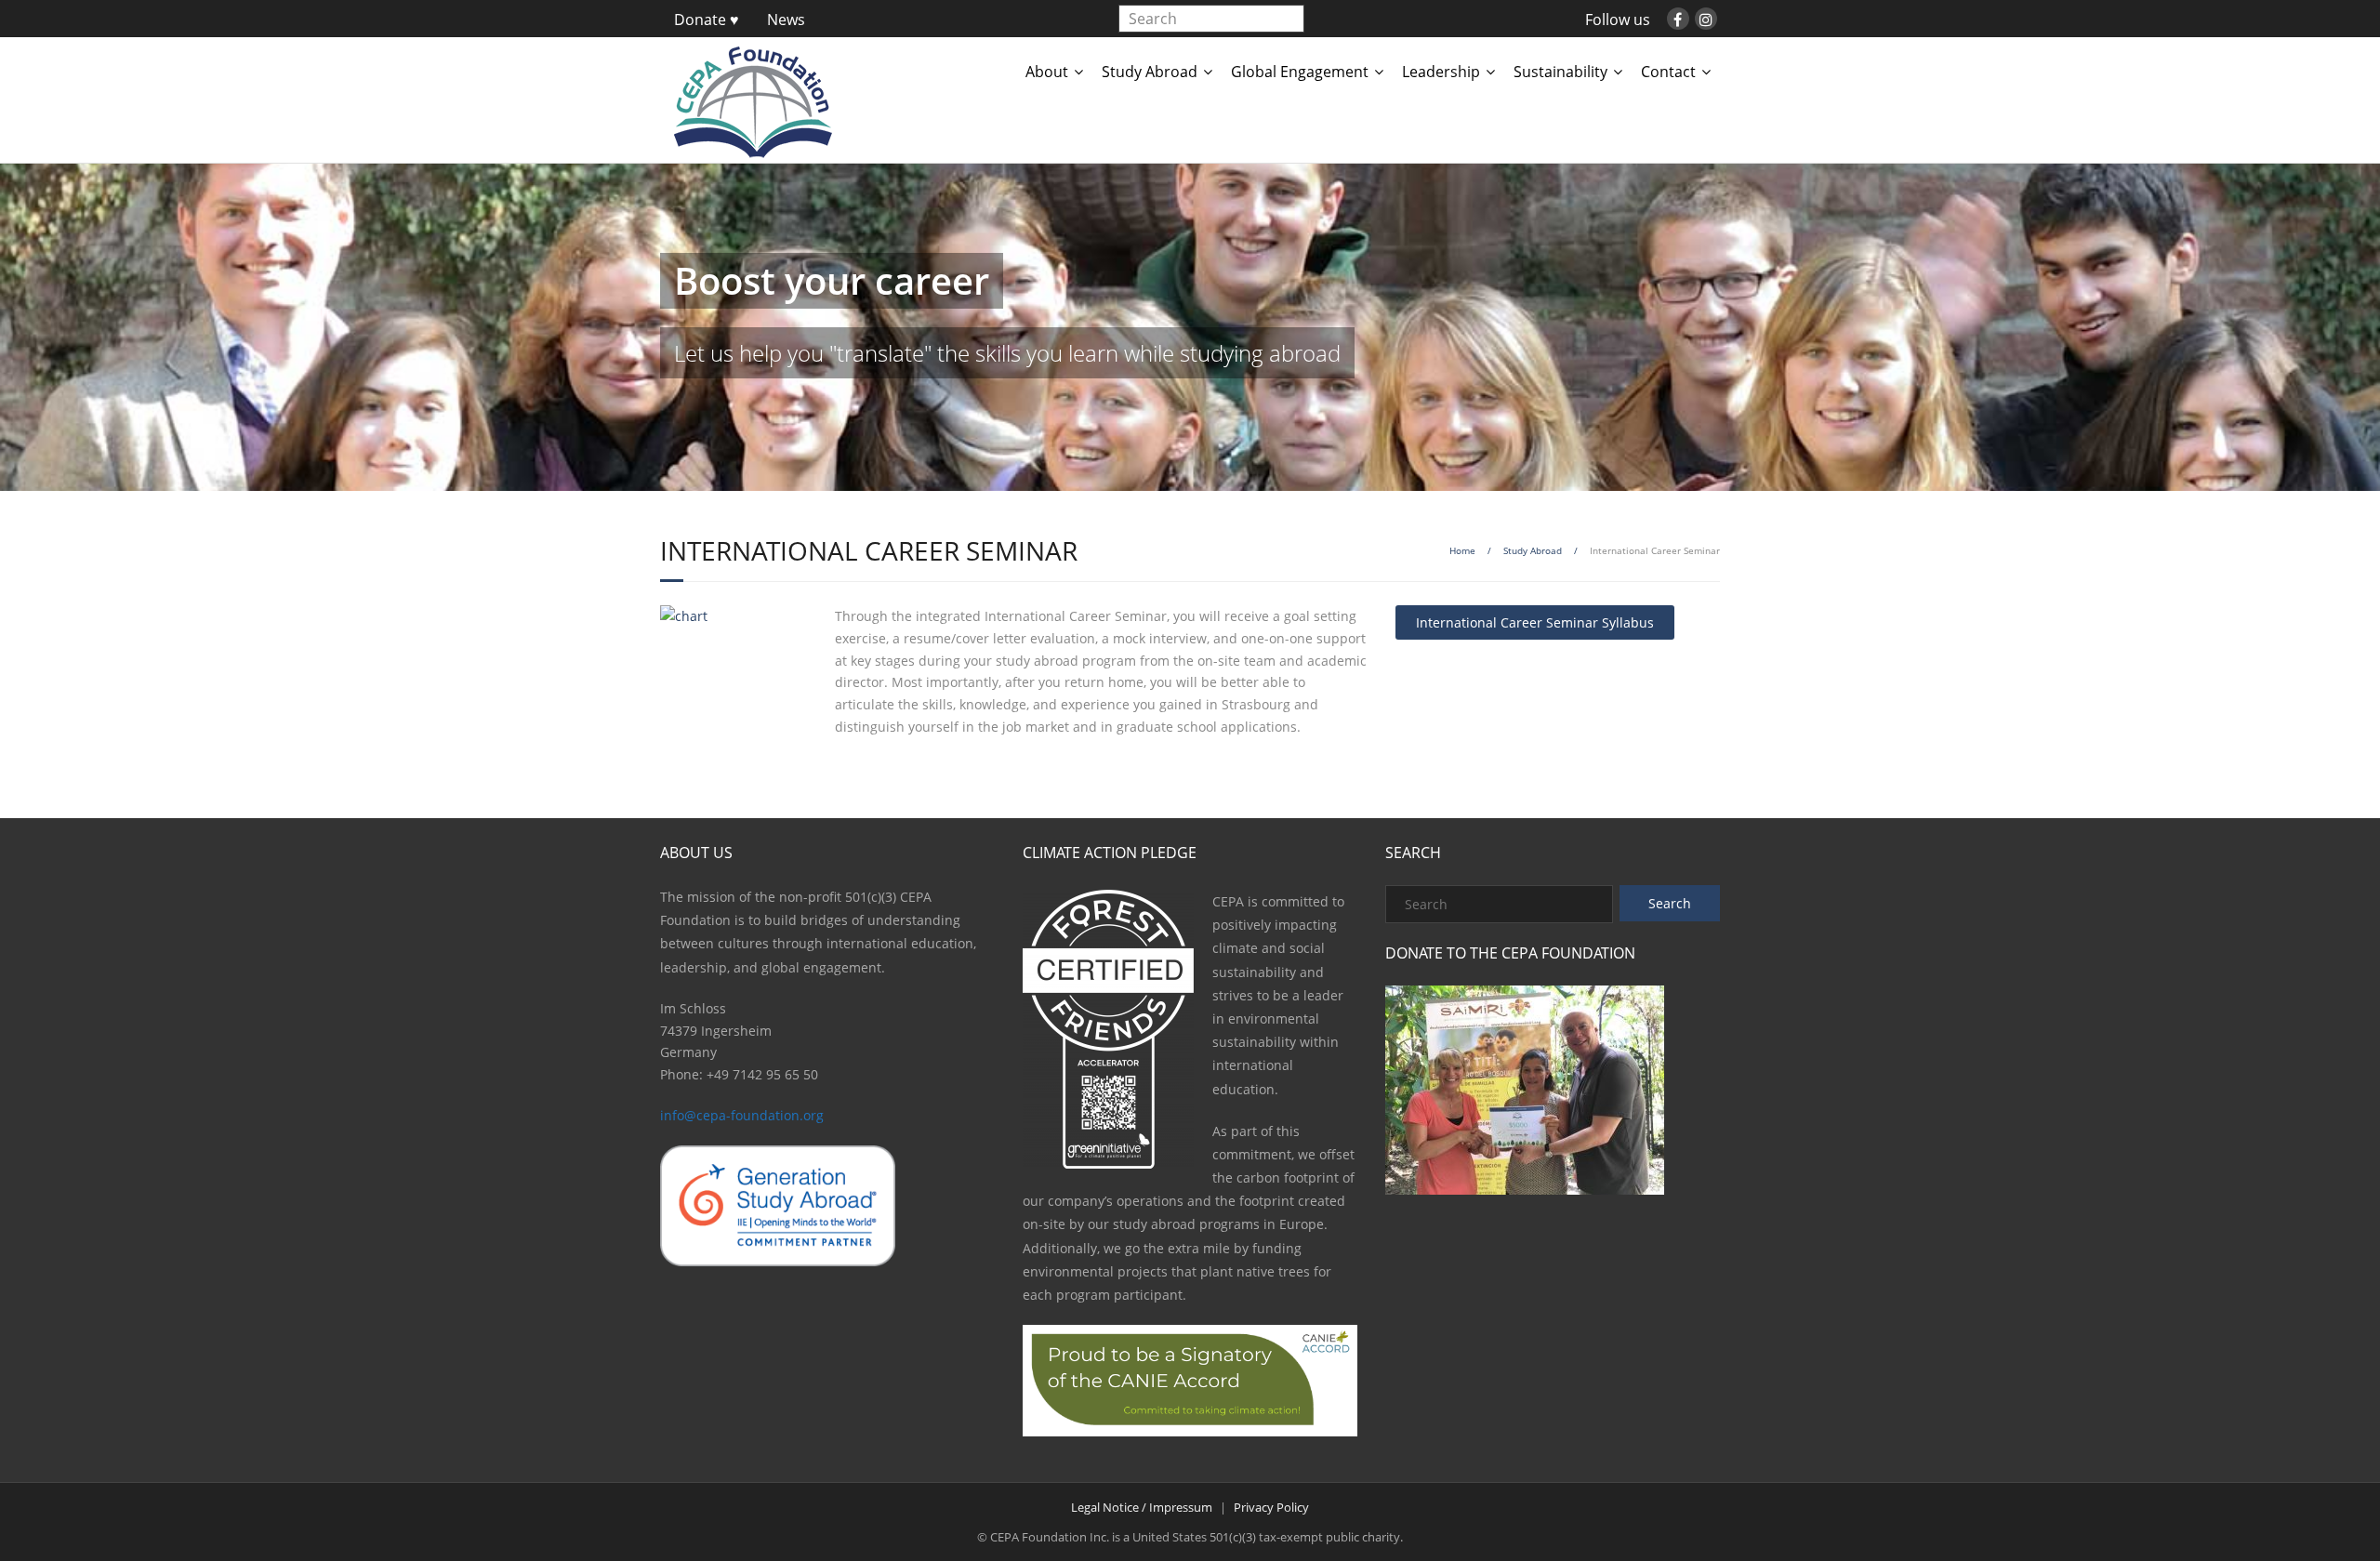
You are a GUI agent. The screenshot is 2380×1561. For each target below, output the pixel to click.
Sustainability (1560, 72)
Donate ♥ (707, 20)
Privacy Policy (1271, 1507)
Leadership (1441, 72)
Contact (1668, 72)
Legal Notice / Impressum (1142, 1507)
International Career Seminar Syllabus (1535, 622)
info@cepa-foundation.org (742, 1115)
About (1047, 72)
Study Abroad (1150, 72)
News (786, 20)
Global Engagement (1300, 72)
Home (1462, 550)
